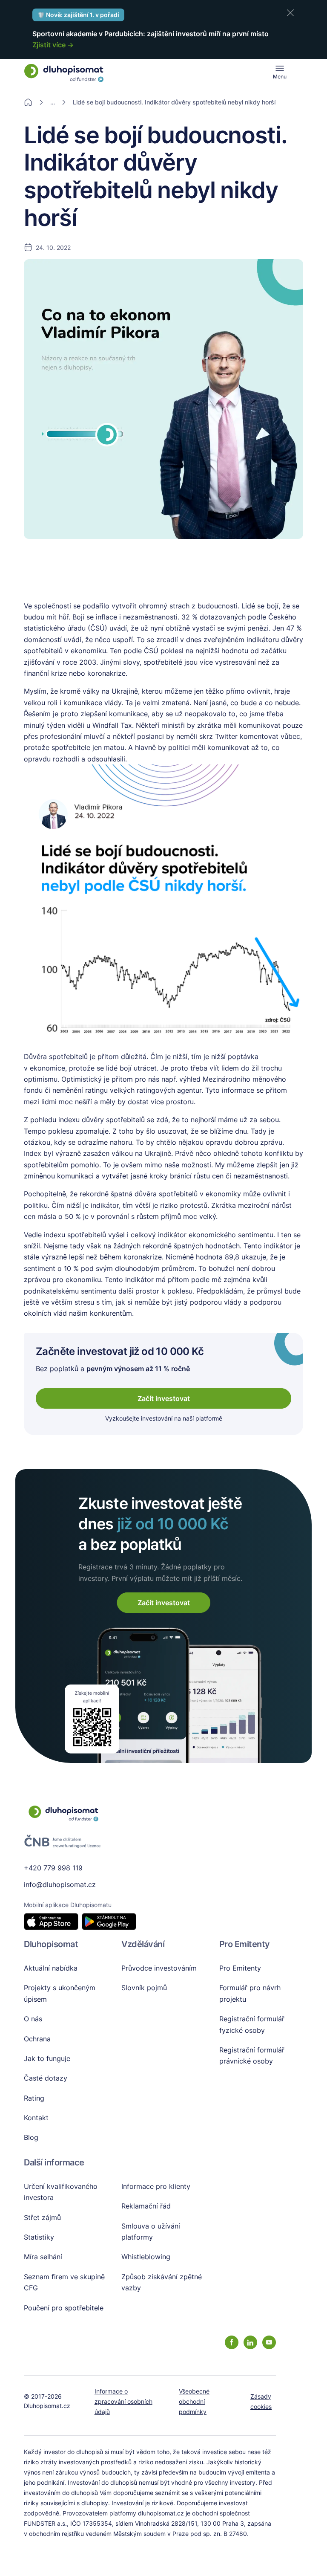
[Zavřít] (290, 13)
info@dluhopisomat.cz (60, 1884)
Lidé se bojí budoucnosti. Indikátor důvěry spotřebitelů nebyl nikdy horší (174, 102)
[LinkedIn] (250, 2342)
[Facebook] (232, 2342)
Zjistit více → (53, 45)
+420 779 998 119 (53, 1868)
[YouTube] (269, 2342)
